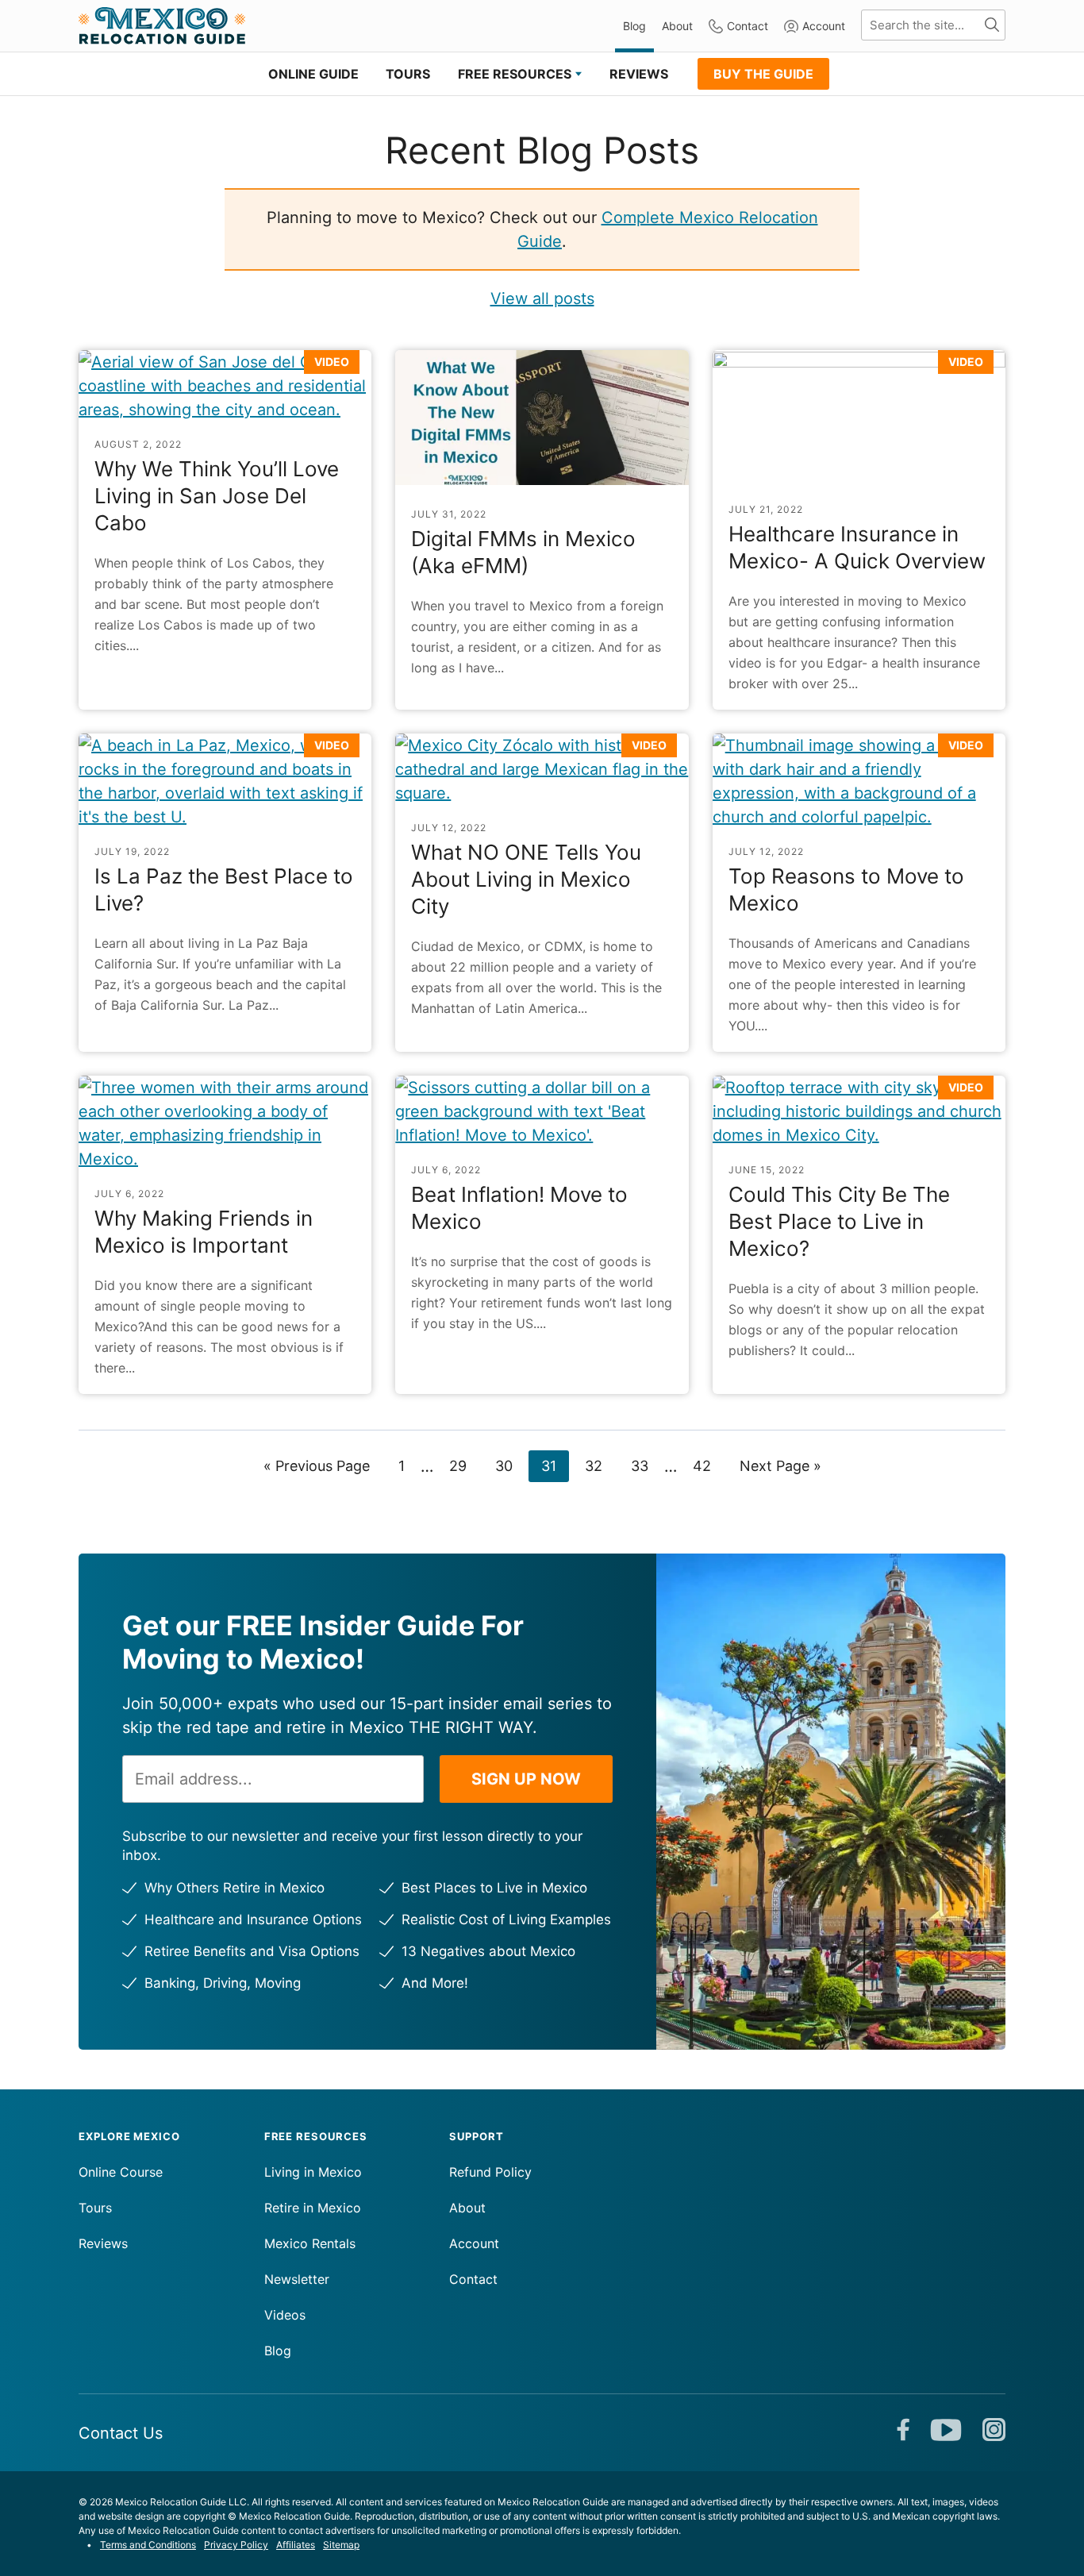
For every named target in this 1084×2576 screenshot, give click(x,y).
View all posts (542, 298)
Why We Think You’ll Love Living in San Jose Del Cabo (217, 496)
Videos (285, 2315)
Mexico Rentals (310, 2243)
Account (824, 26)
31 (555, 1465)
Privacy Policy (236, 2545)
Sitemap (341, 2545)
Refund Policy (490, 2172)
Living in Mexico (313, 2172)
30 (510, 1465)
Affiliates (296, 2545)
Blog (634, 26)
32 (600, 1465)
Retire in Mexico (313, 2208)
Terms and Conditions (148, 2545)
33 (646, 1465)
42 (708, 1465)
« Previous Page (317, 1469)
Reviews (103, 2243)
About (677, 26)
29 (464, 1465)
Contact (748, 26)
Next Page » (780, 1469)
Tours (95, 2208)
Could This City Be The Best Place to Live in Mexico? (839, 1221)
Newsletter (297, 2279)
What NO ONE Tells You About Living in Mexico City (526, 879)
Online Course (121, 2172)
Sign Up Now (526, 1779)
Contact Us (121, 2433)
